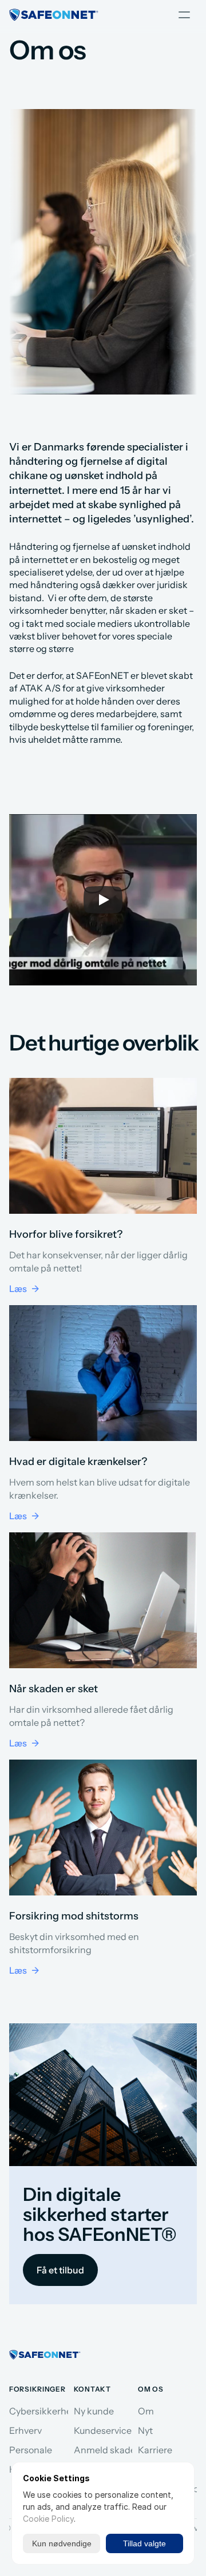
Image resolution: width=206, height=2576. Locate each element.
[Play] (103, 900)
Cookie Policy (48, 2519)
